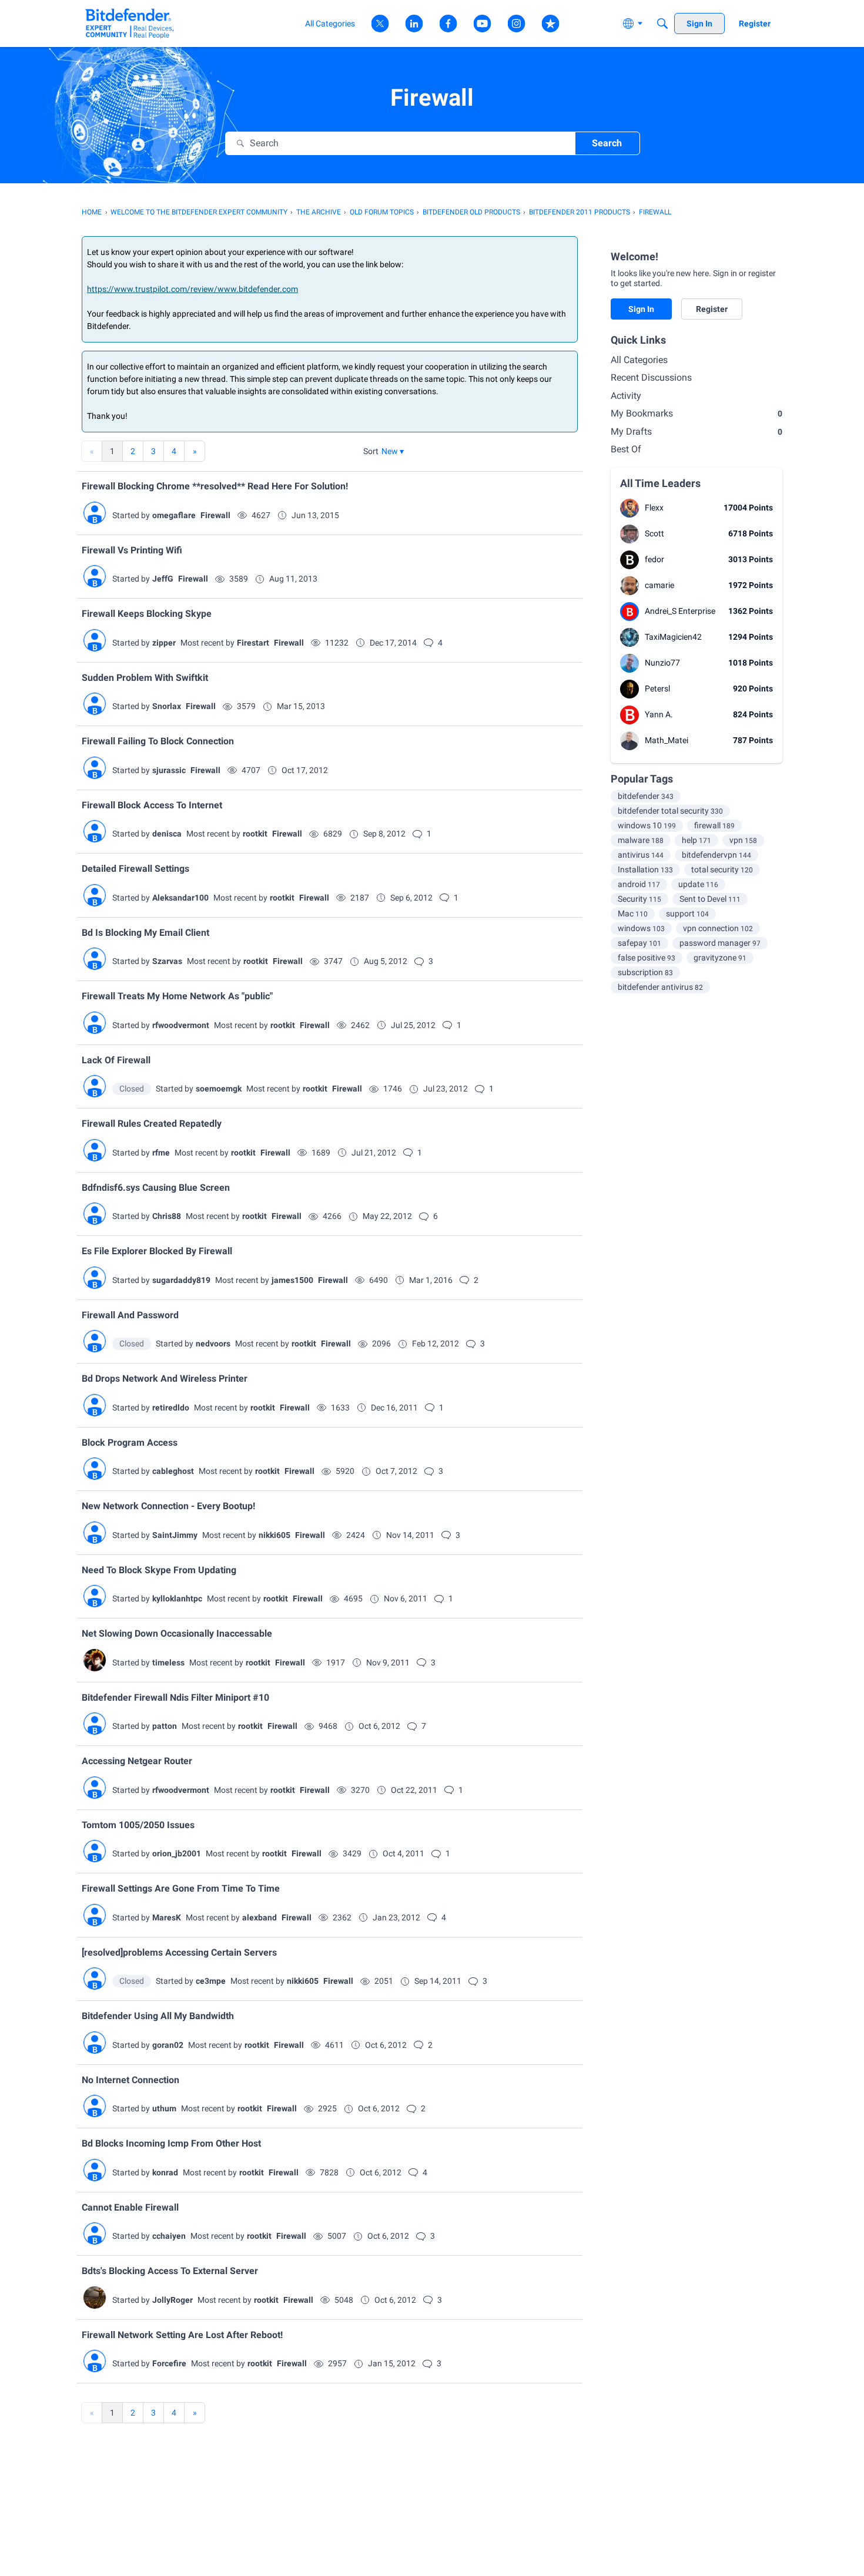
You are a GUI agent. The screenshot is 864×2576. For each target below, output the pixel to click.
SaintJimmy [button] (175, 1535)
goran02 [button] (168, 2045)
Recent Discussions (651, 377)
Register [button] (712, 309)
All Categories (639, 360)
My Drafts (696, 431)
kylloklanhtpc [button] (177, 1598)
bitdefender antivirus (660, 987)
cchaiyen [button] (169, 2236)
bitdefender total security (670, 811)
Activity (626, 396)
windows (641, 928)
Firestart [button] (253, 643)
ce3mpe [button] (211, 1981)
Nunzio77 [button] (662, 663)
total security (722, 869)
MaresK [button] (167, 1917)
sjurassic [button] (169, 770)
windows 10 (647, 825)
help (696, 840)
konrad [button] (165, 2172)
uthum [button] (164, 2108)
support (687, 913)
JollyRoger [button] (173, 2300)
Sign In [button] (641, 309)
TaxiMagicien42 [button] (673, 637)
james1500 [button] (292, 1280)
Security (639, 899)
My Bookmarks (696, 413)
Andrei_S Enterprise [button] (680, 611)
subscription (645, 972)
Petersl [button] (657, 688)
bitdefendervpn (716, 855)
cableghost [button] (173, 1471)
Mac (633, 913)
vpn (743, 840)
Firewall (215, 515)
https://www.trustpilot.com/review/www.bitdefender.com (192, 289)
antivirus (641, 855)
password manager (720, 943)
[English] (130, 23)
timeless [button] (168, 1663)
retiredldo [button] (171, 1408)
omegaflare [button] (174, 515)
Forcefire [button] (169, 2363)
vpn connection (718, 928)
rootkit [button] (255, 834)
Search (607, 143)
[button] (393, 451)
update (698, 884)
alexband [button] (259, 1917)
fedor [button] (654, 559)
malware (641, 840)
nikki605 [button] (274, 1535)
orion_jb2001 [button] (177, 1853)
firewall (714, 825)
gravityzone (720, 958)
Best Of (626, 449)
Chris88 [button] (167, 1216)
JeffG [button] (163, 579)
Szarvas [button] (167, 961)
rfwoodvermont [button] (181, 1025)
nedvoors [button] (213, 1344)
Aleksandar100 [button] (180, 898)
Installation (645, 869)
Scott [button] (654, 533)
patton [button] (165, 1726)
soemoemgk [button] (219, 1089)
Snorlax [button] (167, 706)
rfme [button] (161, 1153)
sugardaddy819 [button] (181, 1280)
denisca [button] (167, 834)
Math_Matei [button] (667, 740)
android (639, 884)
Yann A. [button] (659, 714)
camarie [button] (659, 585)
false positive (647, 958)
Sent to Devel (710, 899)
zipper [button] (164, 643)
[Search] (662, 23)
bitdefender (646, 796)
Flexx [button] (654, 508)
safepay (639, 943)
